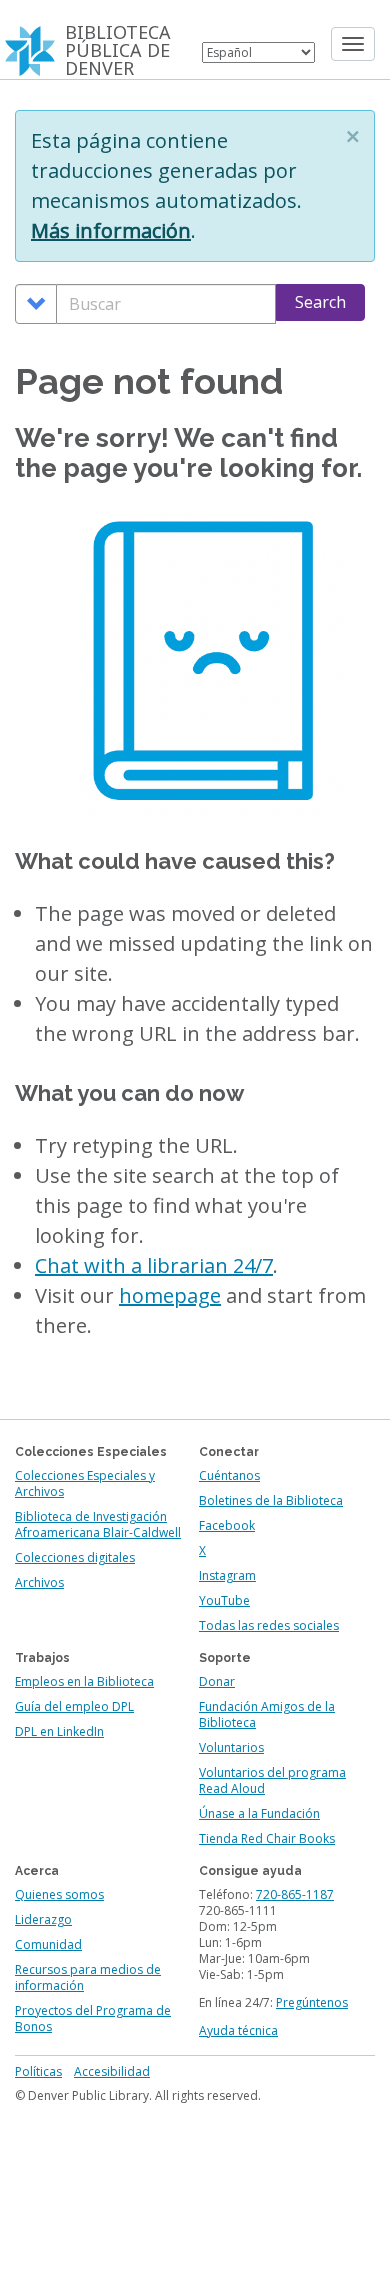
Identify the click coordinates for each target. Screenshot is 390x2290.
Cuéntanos (229, 1475)
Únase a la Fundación (259, 1813)
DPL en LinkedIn (59, 1731)
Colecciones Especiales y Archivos (85, 1483)
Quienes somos (59, 1894)
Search (320, 302)
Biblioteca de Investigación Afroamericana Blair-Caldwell (98, 1524)
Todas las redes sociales (269, 1625)
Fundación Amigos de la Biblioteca (267, 1714)
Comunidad (48, 1944)
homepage (170, 1295)
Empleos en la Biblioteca (84, 1681)
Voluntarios (231, 1747)
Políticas (38, 2071)
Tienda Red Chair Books (267, 1838)
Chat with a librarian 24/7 (154, 1265)
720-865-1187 (295, 1894)
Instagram (227, 1575)
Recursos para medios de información (88, 1977)
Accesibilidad (112, 2071)
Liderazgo (43, 1919)
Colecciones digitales (75, 1557)
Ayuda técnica (238, 2030)
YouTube (224, 1600)
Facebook (227, 1525)
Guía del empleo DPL (74, 1706)
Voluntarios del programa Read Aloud (272, 1780)
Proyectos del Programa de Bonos (93, 2018)
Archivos (39, 1582)
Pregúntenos (312, 2002)
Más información (111, 230)
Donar (217, 1681)
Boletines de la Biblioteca (271, 1500)
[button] (353, 136)
